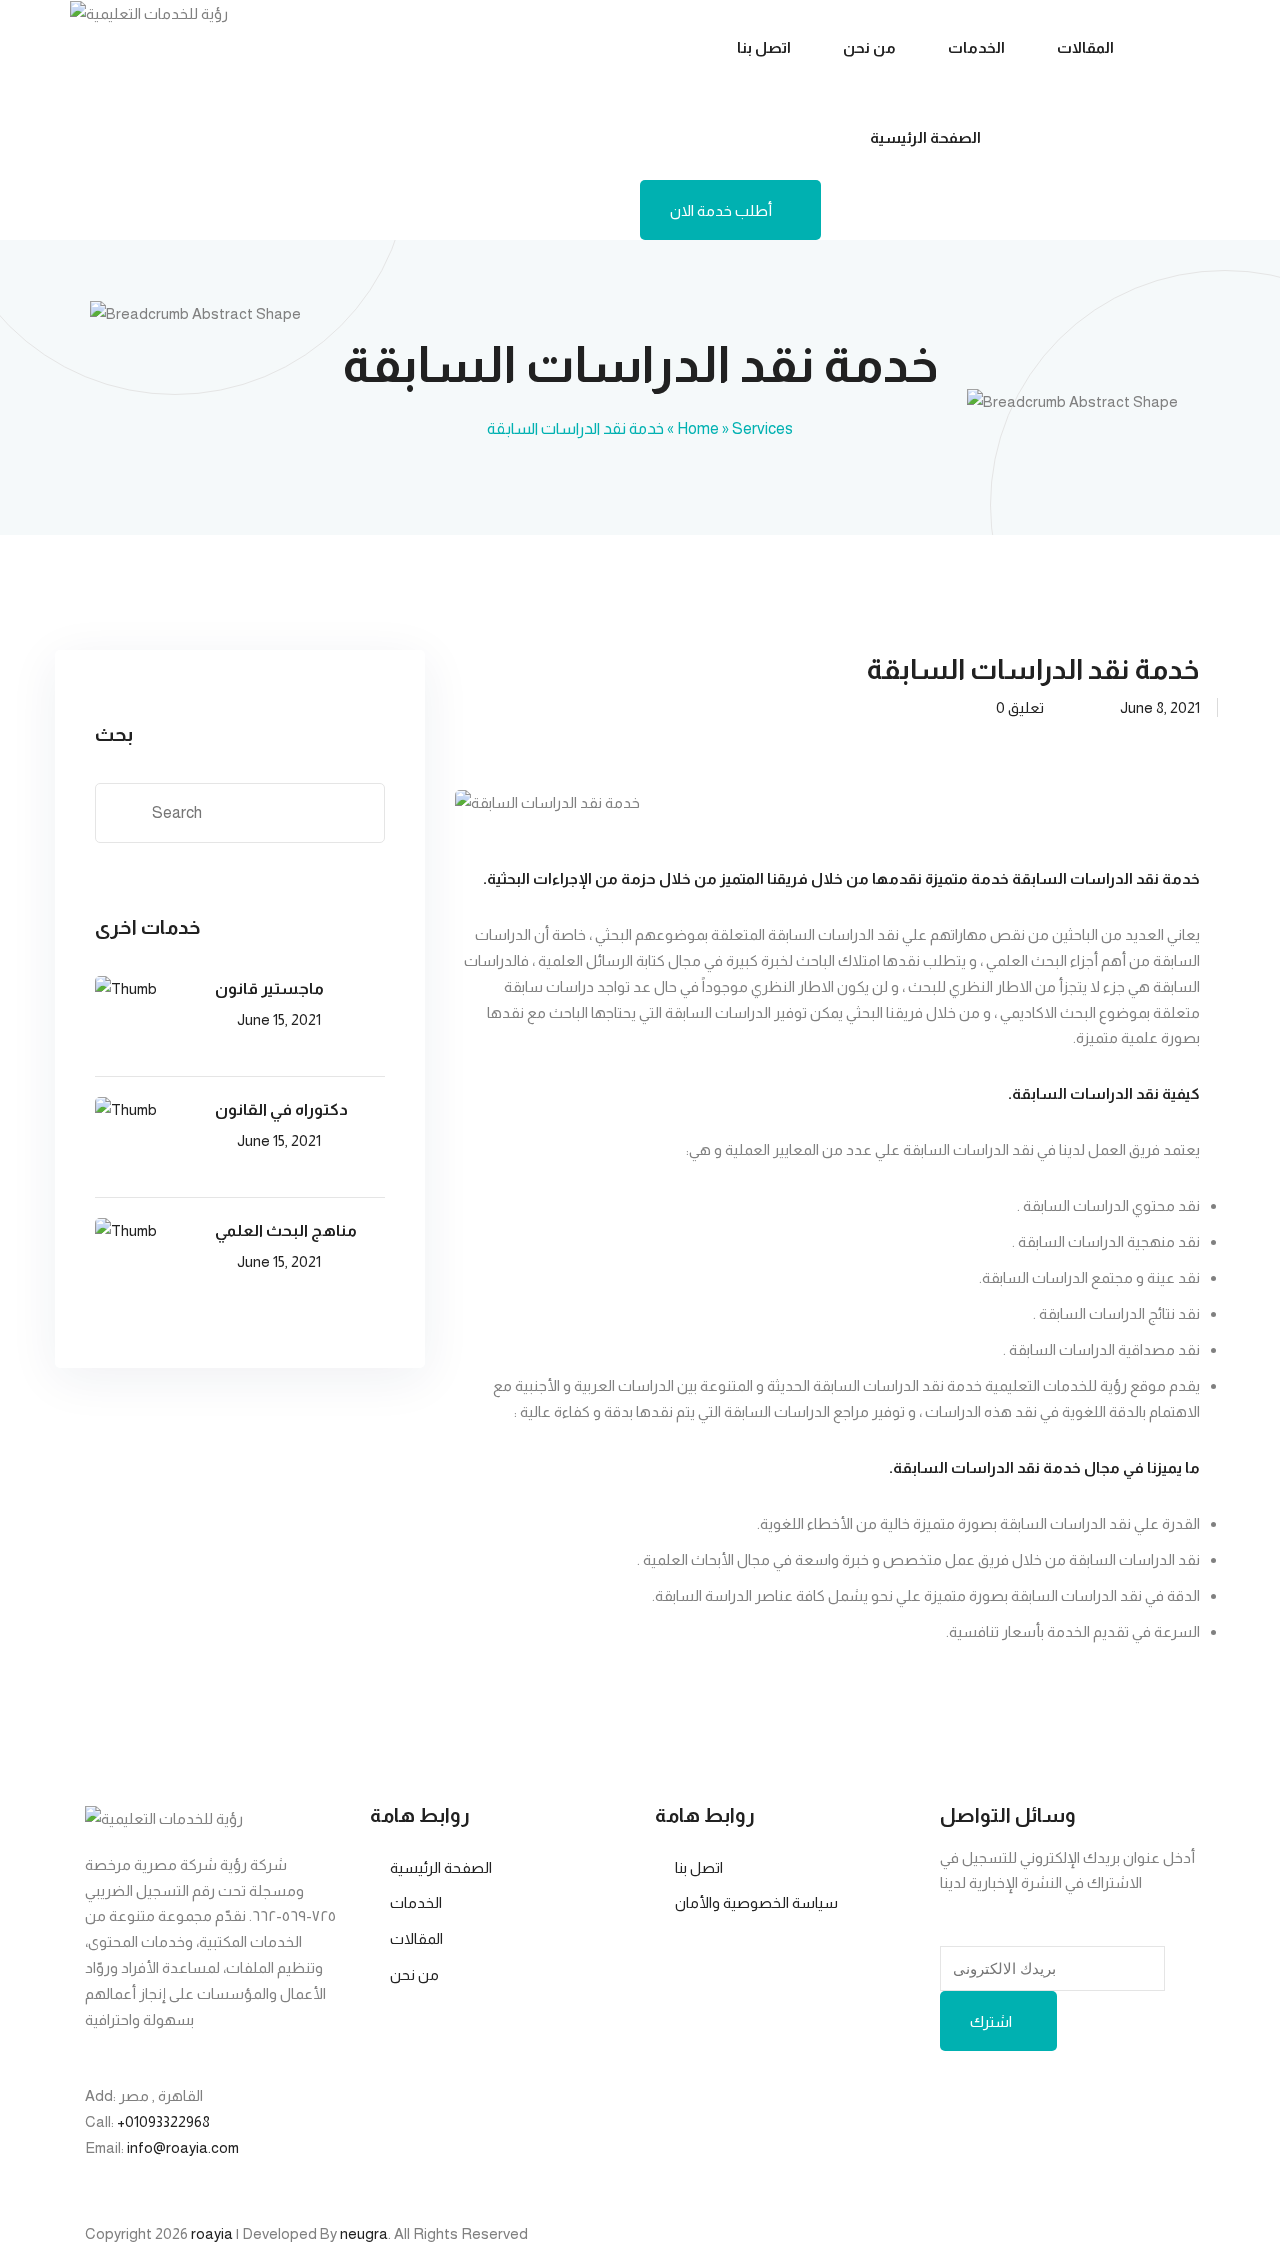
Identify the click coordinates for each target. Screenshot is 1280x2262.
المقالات (1085, 47)
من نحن (869, 47)
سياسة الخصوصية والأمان (756, 1902)
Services (762, 428)
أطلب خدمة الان (721, 210)
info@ (146, 2147)
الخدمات (976, 47)
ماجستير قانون (269, 988)
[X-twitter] (1124, 2096)
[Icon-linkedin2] (1018, 2096)
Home (698, 428)
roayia (212, 2233)
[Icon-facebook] (965, 2096)
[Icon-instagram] (1071, 2096)
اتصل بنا (764, 47)
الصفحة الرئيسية (925, 137)
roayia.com (202, 2147)
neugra (364, 2233)
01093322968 (167, 2121)
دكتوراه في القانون (281, 1109)
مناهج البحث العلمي (286, 1230)
